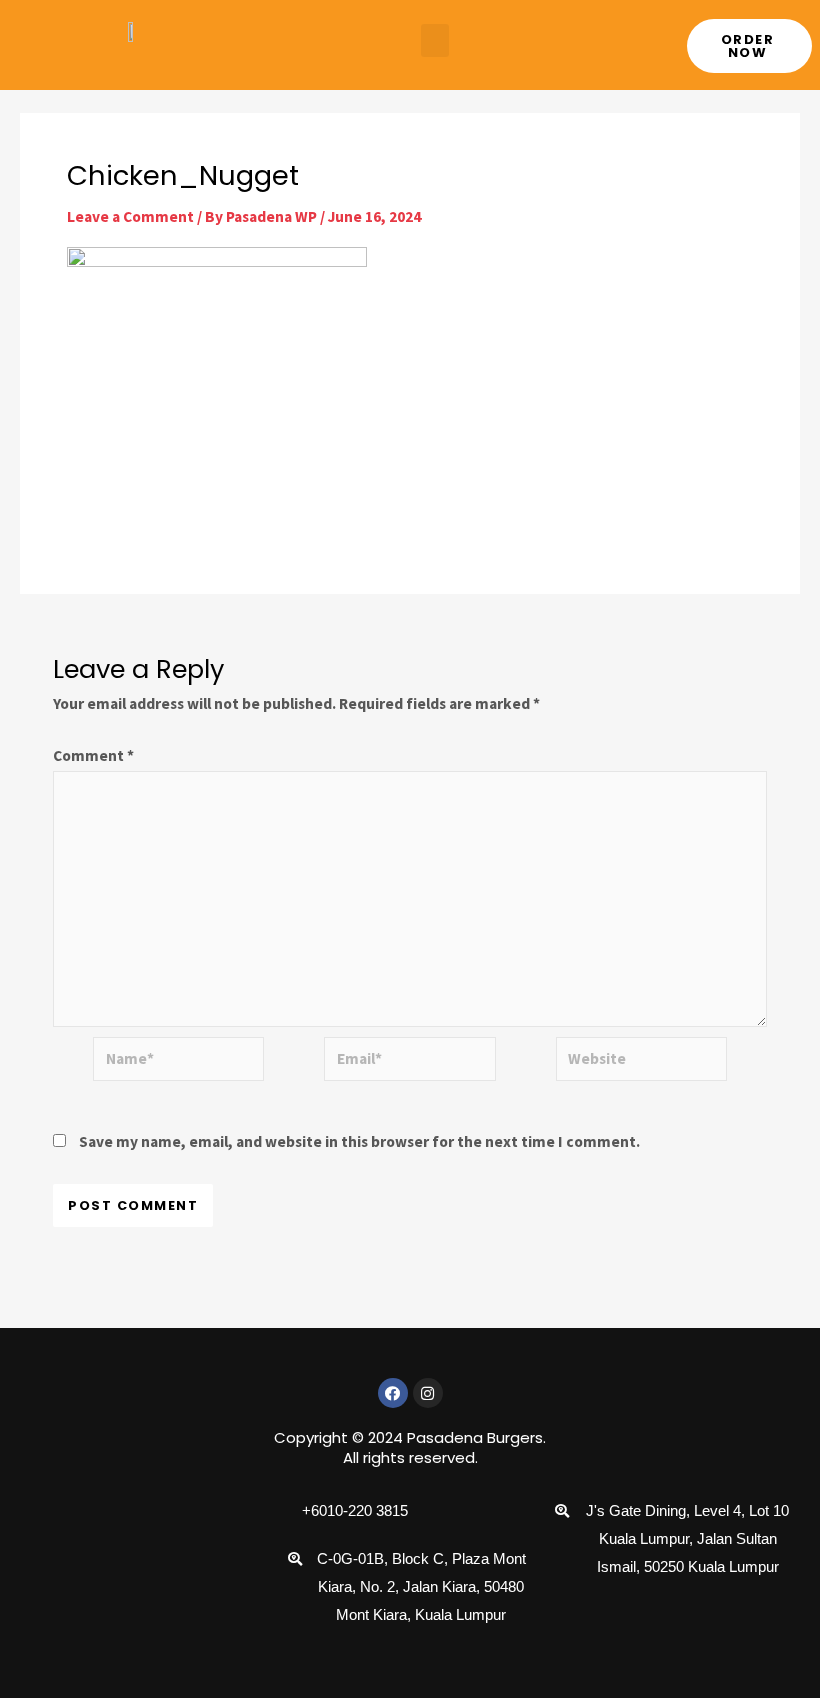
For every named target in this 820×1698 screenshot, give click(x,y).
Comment (93, 755)
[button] (435, 40)
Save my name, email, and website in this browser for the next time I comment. (359, 1141)
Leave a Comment (130, 216)
